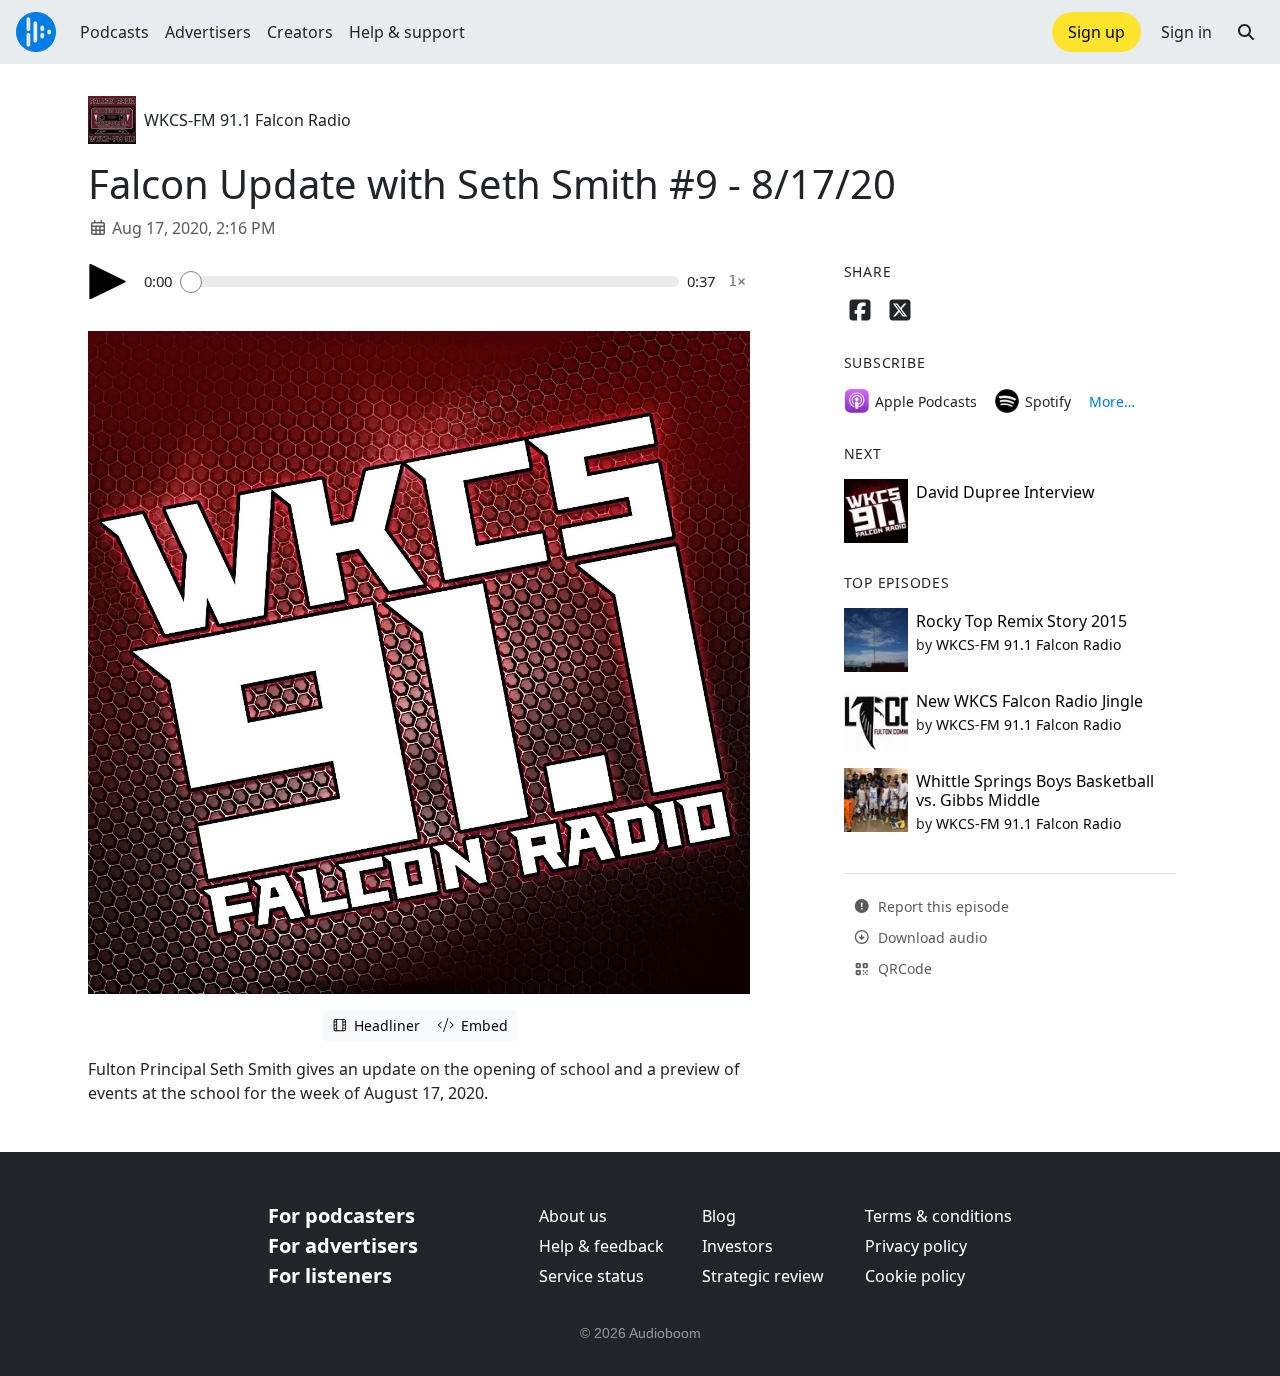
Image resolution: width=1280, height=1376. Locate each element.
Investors (737, 1246)
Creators (300, 32)
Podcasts (114, 32)
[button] (1246, 32)
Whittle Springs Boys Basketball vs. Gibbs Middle (1035, 790)
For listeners (330, 1275)
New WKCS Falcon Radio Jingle (1029, 701)
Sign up (1096, 32)
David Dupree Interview (1005, 492)
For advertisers (343, 1245)
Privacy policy (916, 1246)
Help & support (407, 32)
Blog (719, 1216)
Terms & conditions (938, 1216)
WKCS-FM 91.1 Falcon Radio (247, 120)
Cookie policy (915, 1276)
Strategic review (763, 1276)
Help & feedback (601, 1246)
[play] (108, 281)
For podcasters (341, 1215)
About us (573, 1216)
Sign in (1186, 32)
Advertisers (208, 32)
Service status (591, 1276)
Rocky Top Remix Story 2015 (1021, 621)
